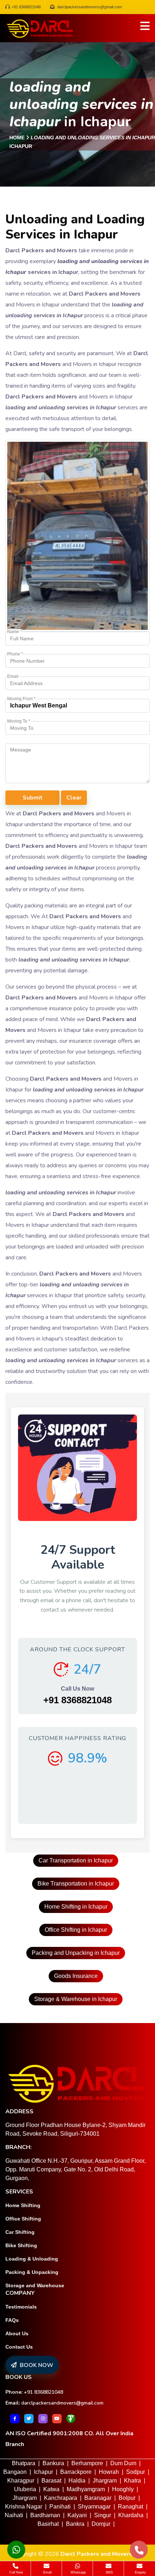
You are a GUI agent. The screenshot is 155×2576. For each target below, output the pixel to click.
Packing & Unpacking (32, 2272)
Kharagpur (21, 2481)
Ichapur (43, 2472)
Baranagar (98, 2498)
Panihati (60, 2507)
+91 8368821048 (26, 7)
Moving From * (21, 699)
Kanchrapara (61, 2498)
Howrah (109, 2472)
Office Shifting (23, 2219)
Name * (15, 632)
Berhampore (87, 2463)
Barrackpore (76, 2472)
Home (17, 138)
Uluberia (25, 2489)
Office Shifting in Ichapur (76, 1930)
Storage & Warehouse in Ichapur (76, 1999)
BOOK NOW (36, 2365)
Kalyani (77, 2515)
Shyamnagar (94, 2507)
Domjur (101, 2524)
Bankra (75, 2524)
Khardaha (131, 2515)
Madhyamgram (86, 2489)
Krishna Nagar (24, 2507)
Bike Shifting (21, 2245)
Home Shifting (23, 2205)
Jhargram (105, 2481)
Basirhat (48, 2524)
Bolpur (127, 2498)
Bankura (53, 2463)
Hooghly (123, 2489)
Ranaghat (130, 2507)
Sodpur (136, 2472)
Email (13, 676)
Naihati (14, 2515)
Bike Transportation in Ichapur (76, 1884)
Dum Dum (123, 2463)
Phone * (15, 654)
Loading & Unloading (32, 2259)
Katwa (51, 2489)
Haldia (77, 2481)
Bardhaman (45, 2515)
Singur (103, 2515)
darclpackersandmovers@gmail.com (62, 2403)
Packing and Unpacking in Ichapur (76, 1953)
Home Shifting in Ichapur (76, 1907)
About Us (17, 2333)
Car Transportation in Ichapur (76, 1860)
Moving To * (19, 721)
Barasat (51, 2481)
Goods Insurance (76, 1976)
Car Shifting (20, 2232)
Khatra (132, 2481)
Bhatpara (24, 2463)
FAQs (12, 2320)
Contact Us (19, 2347)
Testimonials (21, 2307)
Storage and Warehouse (35, 2285)
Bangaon (15, 2472)
